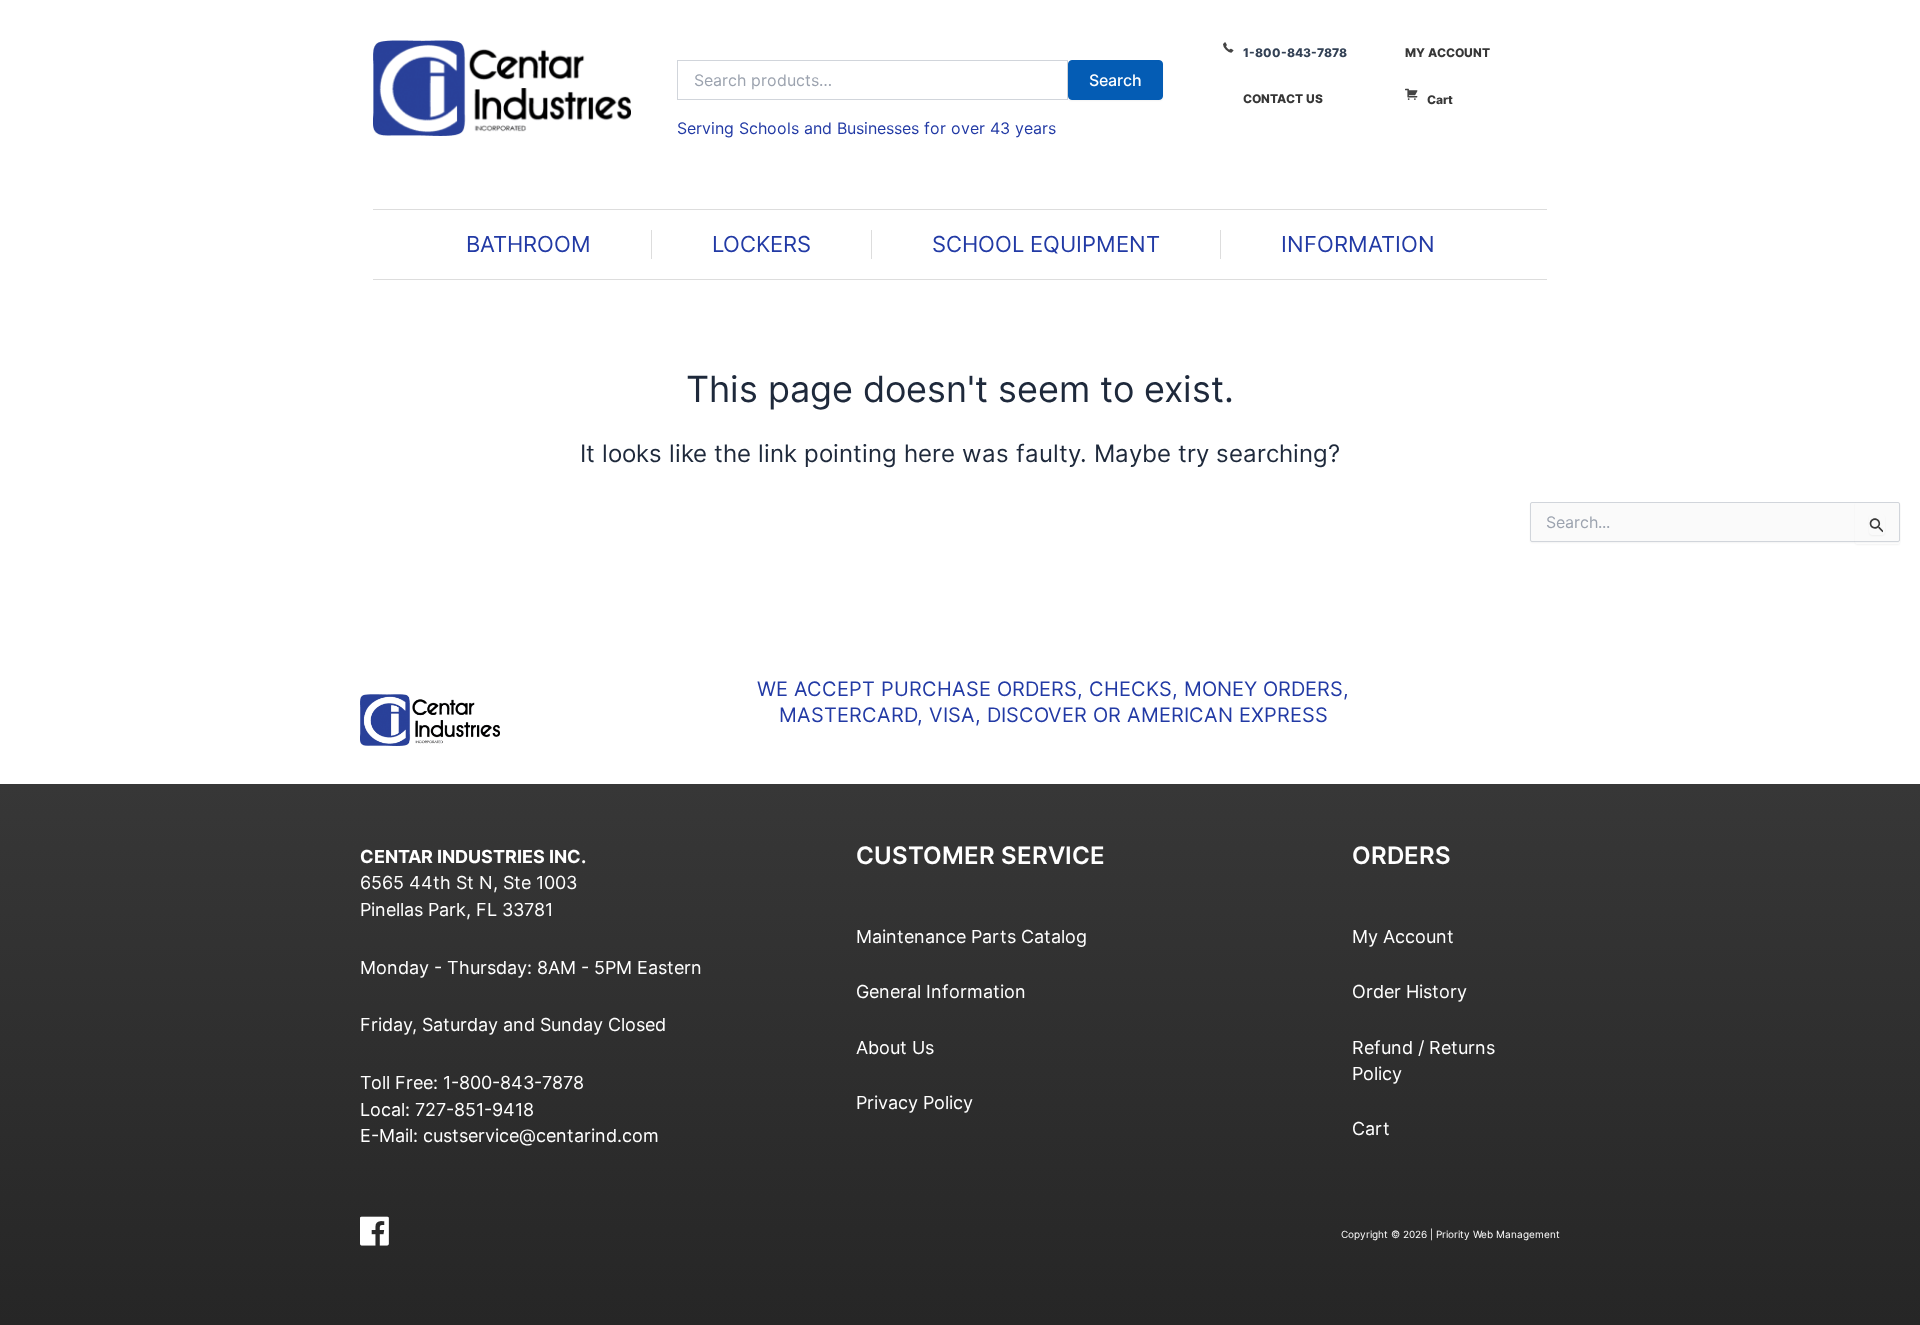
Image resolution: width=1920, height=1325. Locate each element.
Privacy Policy (914, 1102)
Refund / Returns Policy (1423, 1060)
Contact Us (1283, 98)
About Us (895, 1047)
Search (1115, 80)
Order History (1409, 991)
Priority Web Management (1498, 1234)
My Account (1447, 52)
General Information (941, 991)
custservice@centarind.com (541, 1135)
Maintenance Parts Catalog (971, 936)
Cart (1440, 99)
